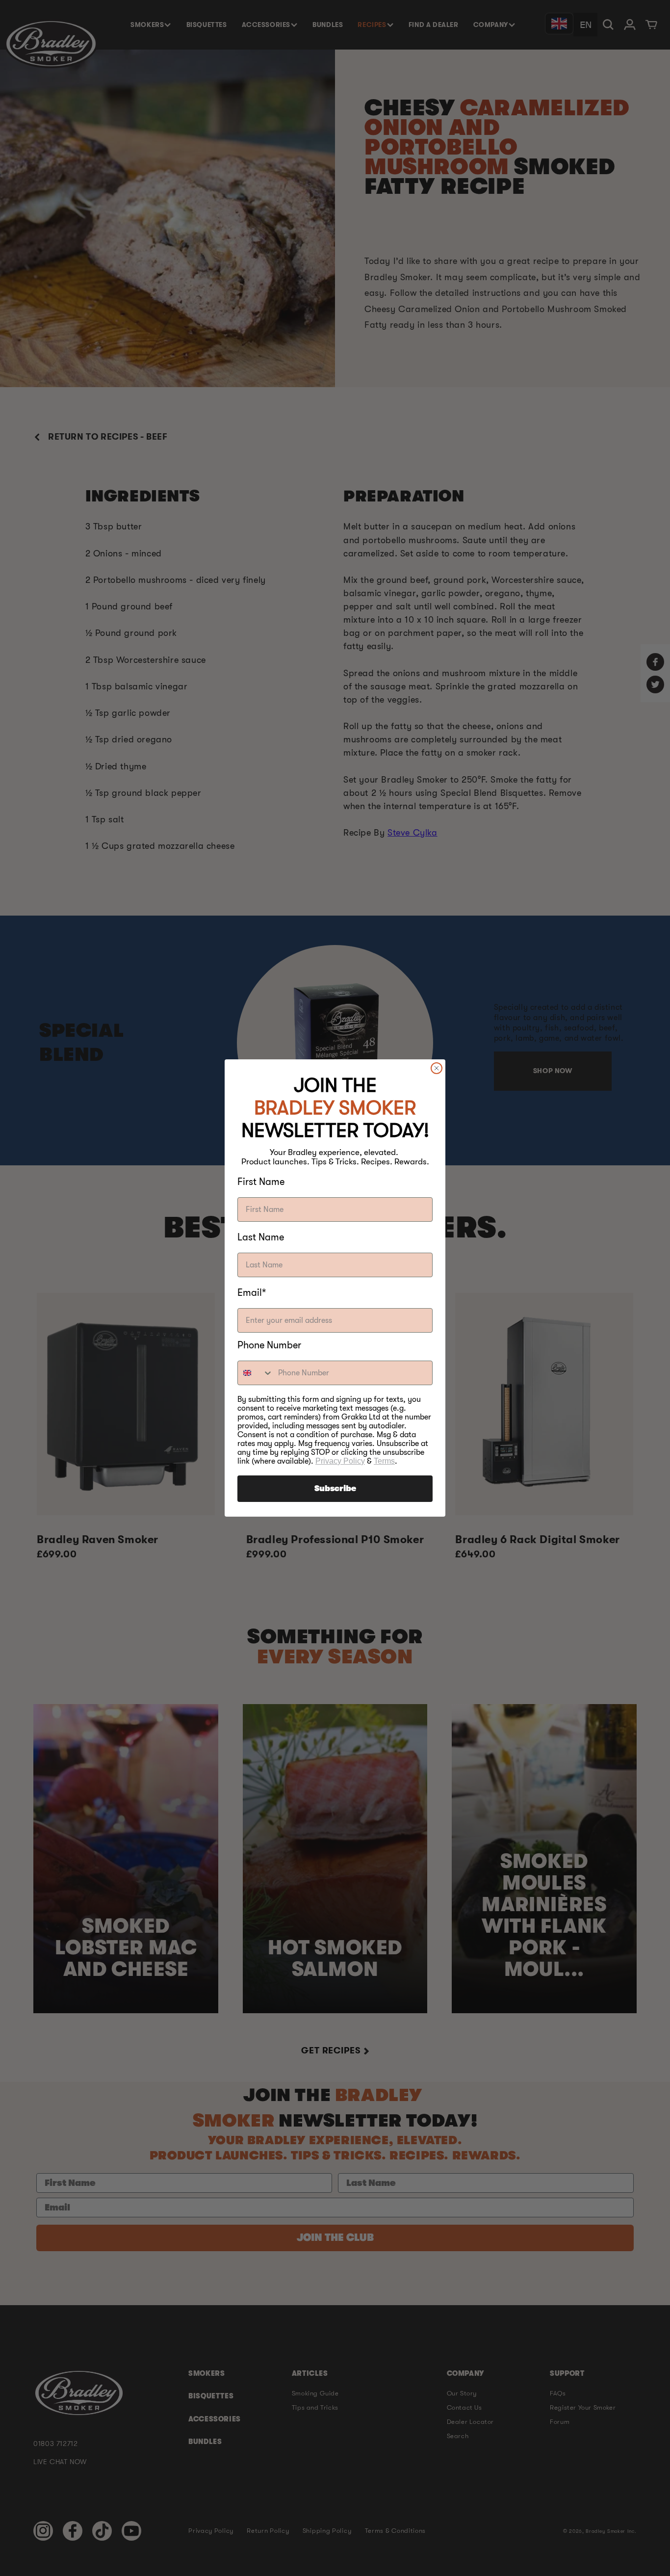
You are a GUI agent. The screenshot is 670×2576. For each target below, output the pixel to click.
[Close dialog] (437, 1068)
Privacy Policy (340, 1461)
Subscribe (335, 1489)
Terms (384, 1461)
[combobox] (256, 1373)
